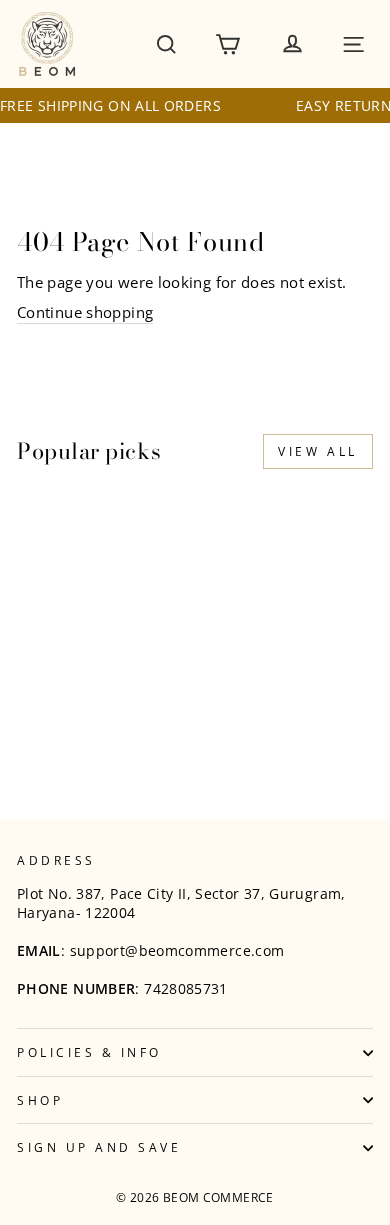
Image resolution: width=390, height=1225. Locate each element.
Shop (40, 1100)
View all (318, 451)
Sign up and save (99, 1147)
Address (56, 860)
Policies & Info (89, 1052)
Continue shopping (85, 312)
